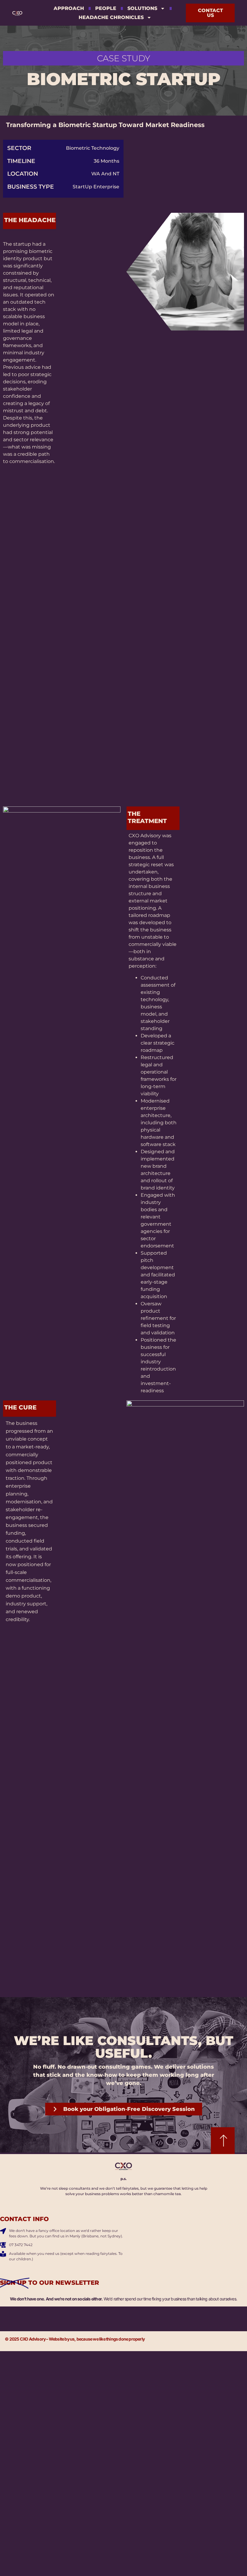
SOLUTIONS (142, 8)
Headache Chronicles (111, 17)
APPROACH (69, 8)
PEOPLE (106, 8)
